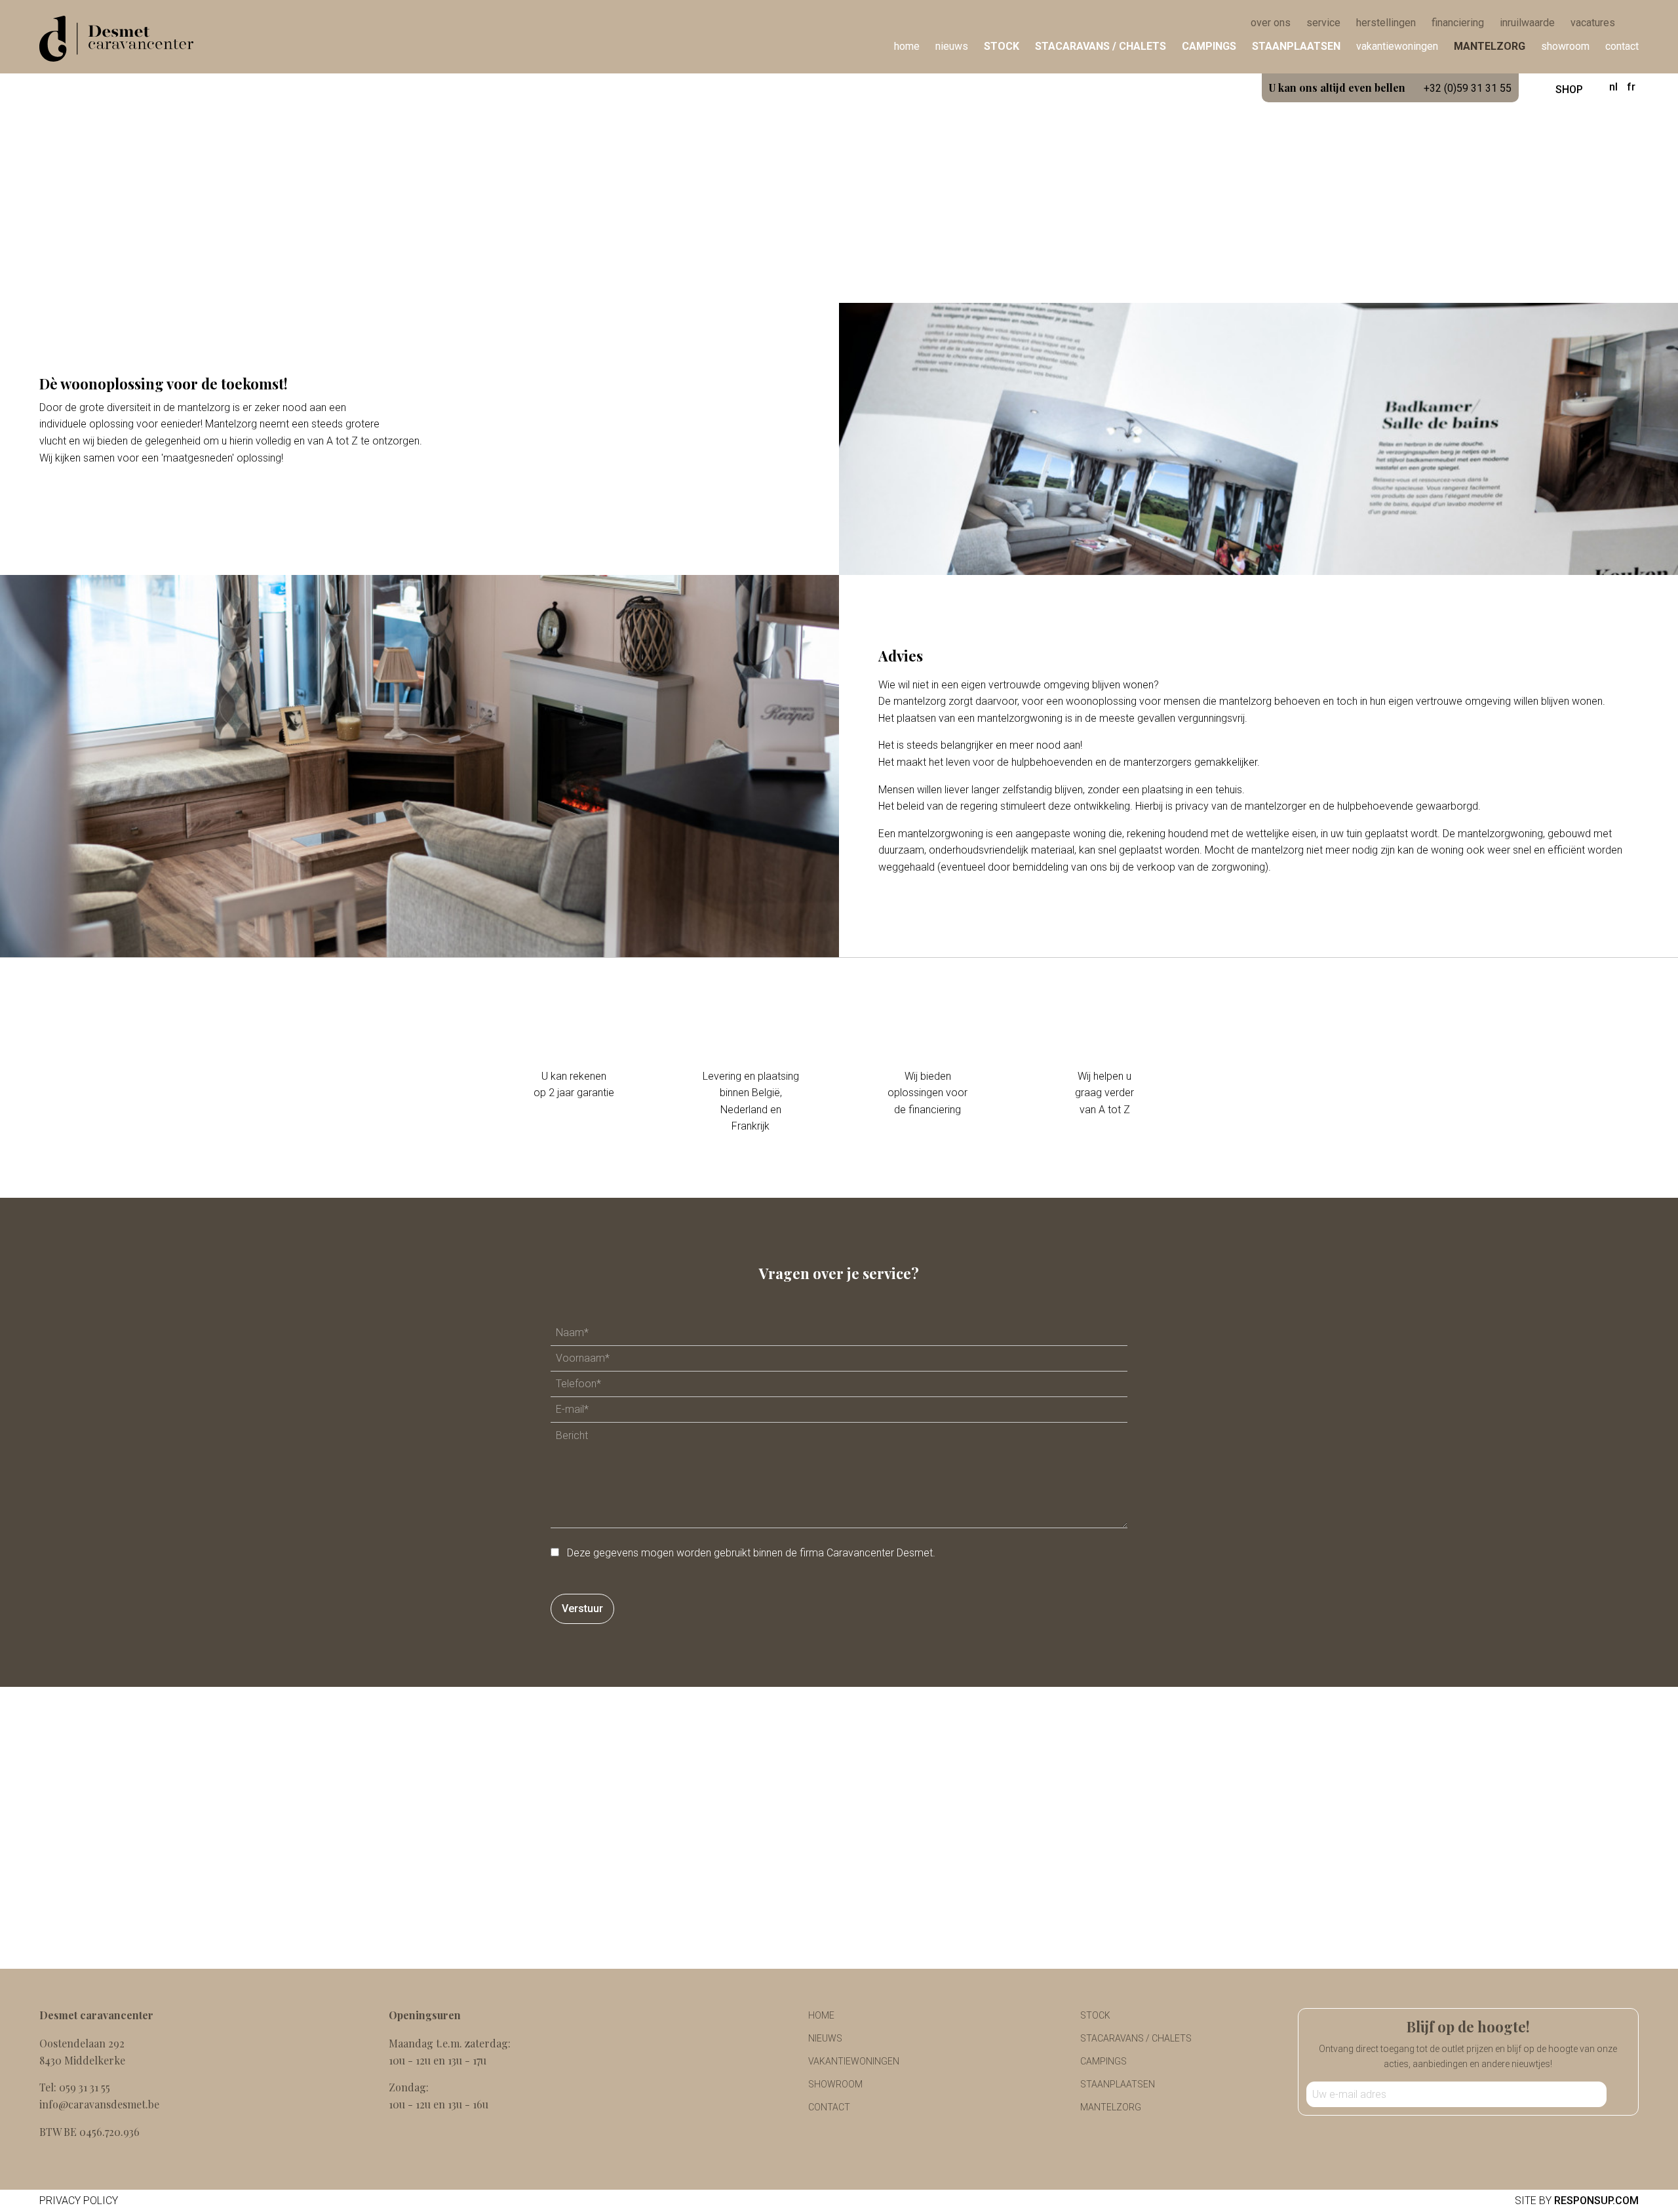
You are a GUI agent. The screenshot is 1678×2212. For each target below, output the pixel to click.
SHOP (1568, 89)
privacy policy (79, 2201)
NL (1613, 87)
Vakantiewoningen (1397, 46)
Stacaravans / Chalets (1101, 46)
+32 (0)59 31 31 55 (1390, 88)
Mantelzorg (1490, 46)
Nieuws (952, 46)
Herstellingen (1386, 23)
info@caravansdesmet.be (99, 2104)
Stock (1002, 46)
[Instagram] (1479, 2136)
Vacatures (1593, 23)
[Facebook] (1458, 2136)
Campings (1209, 46)
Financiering (1458, 23)
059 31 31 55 (85, 2087)
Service (1323, 23)
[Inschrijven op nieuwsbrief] (1618, 2094)
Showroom (1565, 46)
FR (1631, 87)
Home (907, 46)
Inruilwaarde (1527, 23)
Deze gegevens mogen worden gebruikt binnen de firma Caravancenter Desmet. (751, 1553)
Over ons (1271, 23)
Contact (1622, 46)
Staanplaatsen (1296, 46)
